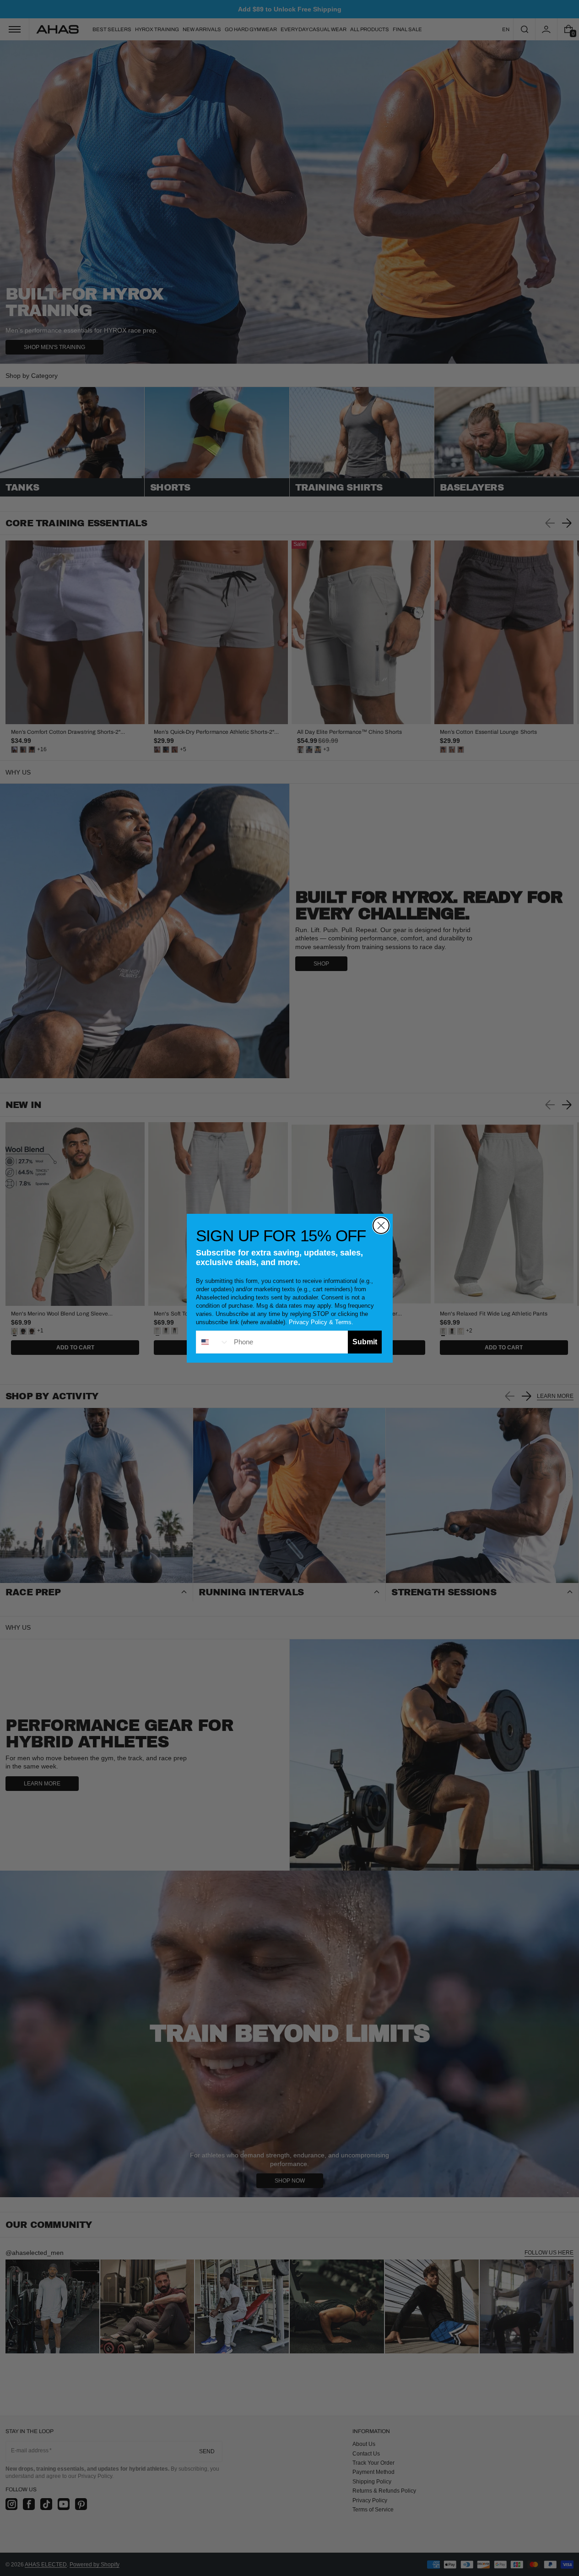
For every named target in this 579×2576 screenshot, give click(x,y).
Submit (365, 1342)
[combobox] (213, 1342)
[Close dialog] (381, 1225)
